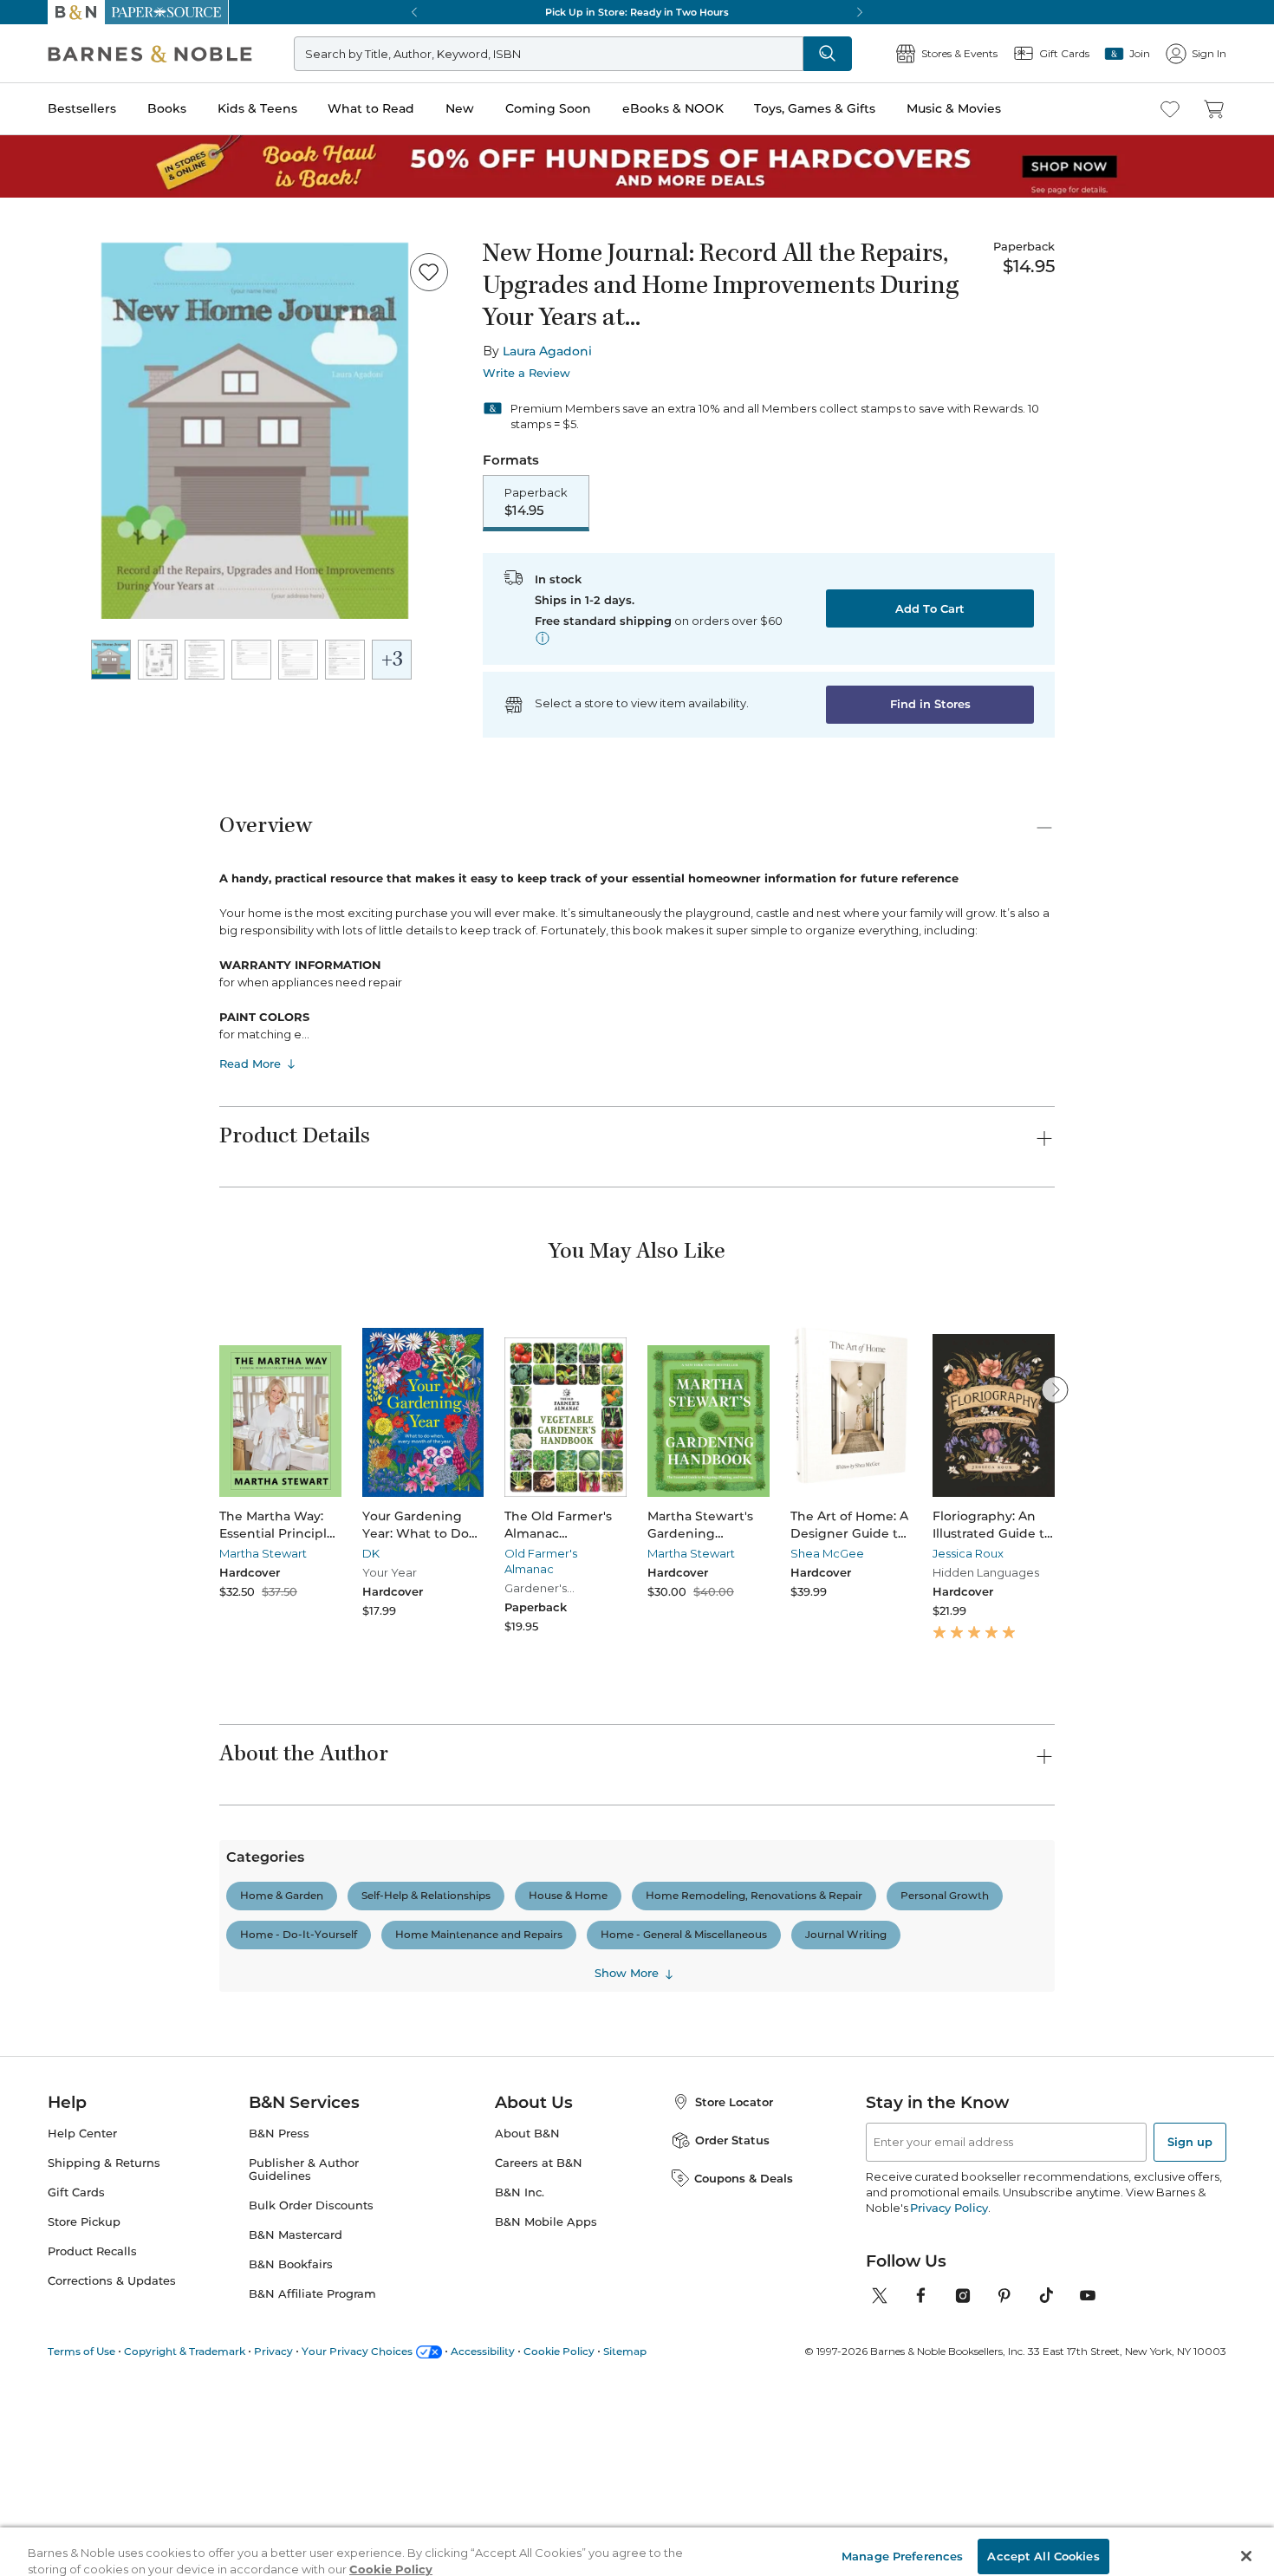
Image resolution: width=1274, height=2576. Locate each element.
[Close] (24, 120)
